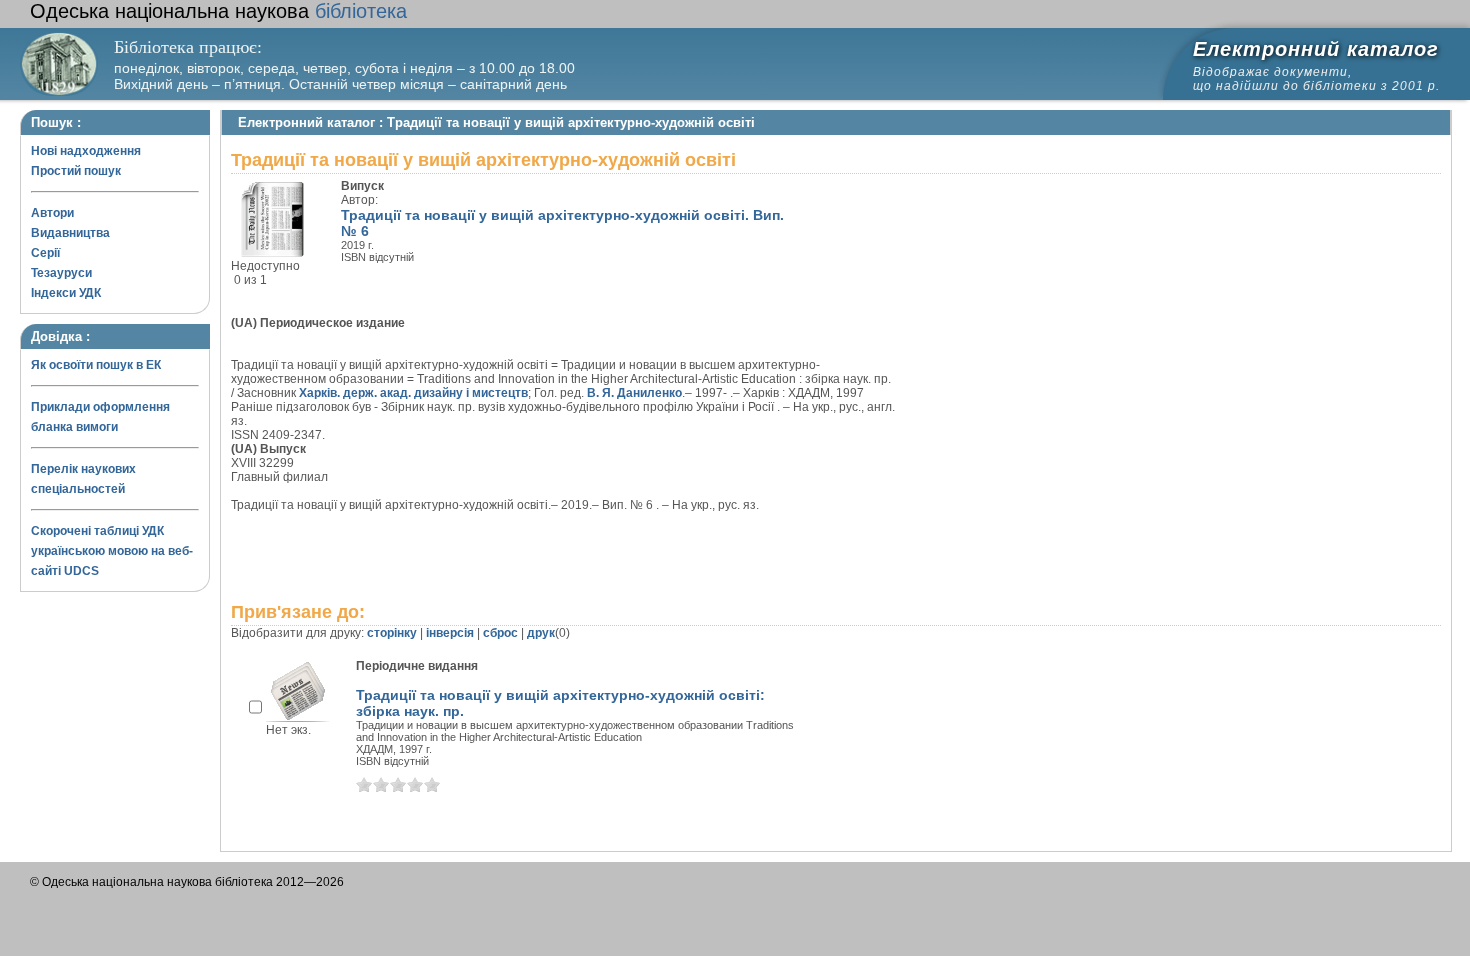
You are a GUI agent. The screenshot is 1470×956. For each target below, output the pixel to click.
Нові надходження (86, 151)
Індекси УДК (66, 293)
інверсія (450, 633)
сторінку (392, 633)
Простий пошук (76, 171)
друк (541, 633)
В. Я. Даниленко (634, 393)
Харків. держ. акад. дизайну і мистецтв (413, 393)
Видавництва (70, 233)
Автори (52, 213)
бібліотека (218, 11)
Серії (45, 253)
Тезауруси (61, 273)
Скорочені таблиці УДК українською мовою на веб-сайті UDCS (112, 551)
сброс (500, 633)
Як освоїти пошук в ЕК (96, 365)
